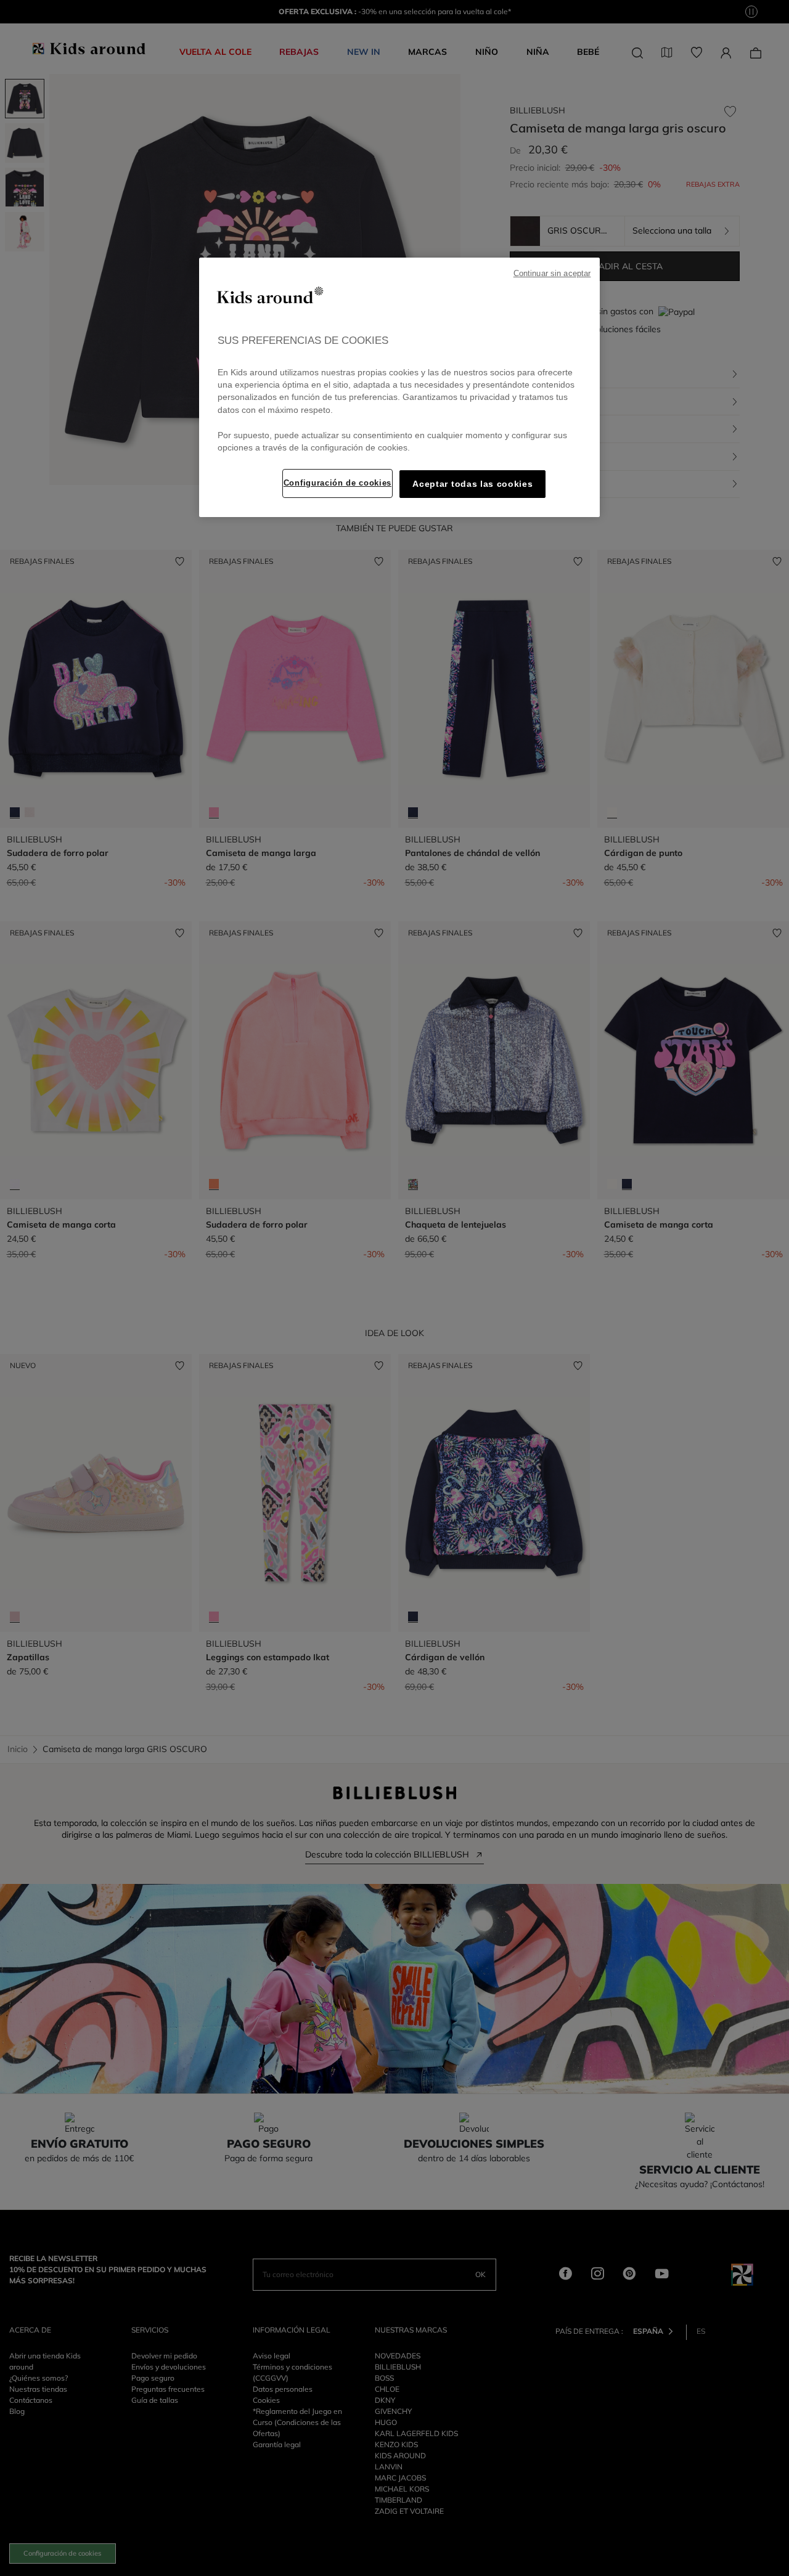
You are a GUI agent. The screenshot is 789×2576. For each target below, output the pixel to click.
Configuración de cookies (337, 483)
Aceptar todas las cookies (472, 484)
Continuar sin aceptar (552, 274)
